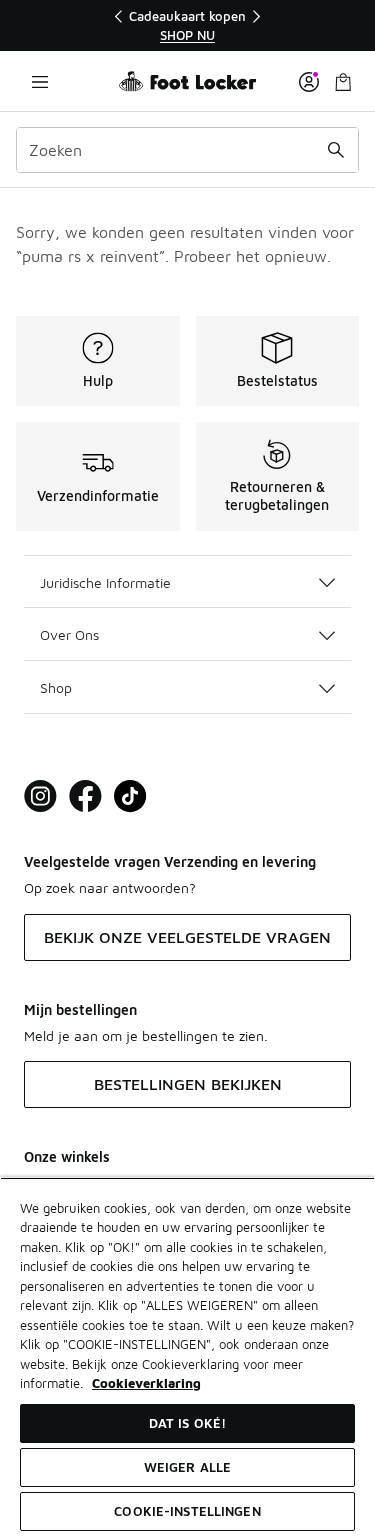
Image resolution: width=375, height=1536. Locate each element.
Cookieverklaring (146, 1383)
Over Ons (69, 634)
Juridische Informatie (105, 582)
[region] (188, 25)
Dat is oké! (187, 1423)
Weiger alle (187, 1467)
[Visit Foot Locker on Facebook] (85, 796)
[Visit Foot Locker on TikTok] (130, 796)
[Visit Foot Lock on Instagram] (40, 796)
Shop (56, 687)
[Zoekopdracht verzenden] (336, 150)
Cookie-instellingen (187, 1511)
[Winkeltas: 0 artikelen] (343, 81)
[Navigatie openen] (40, 81)
